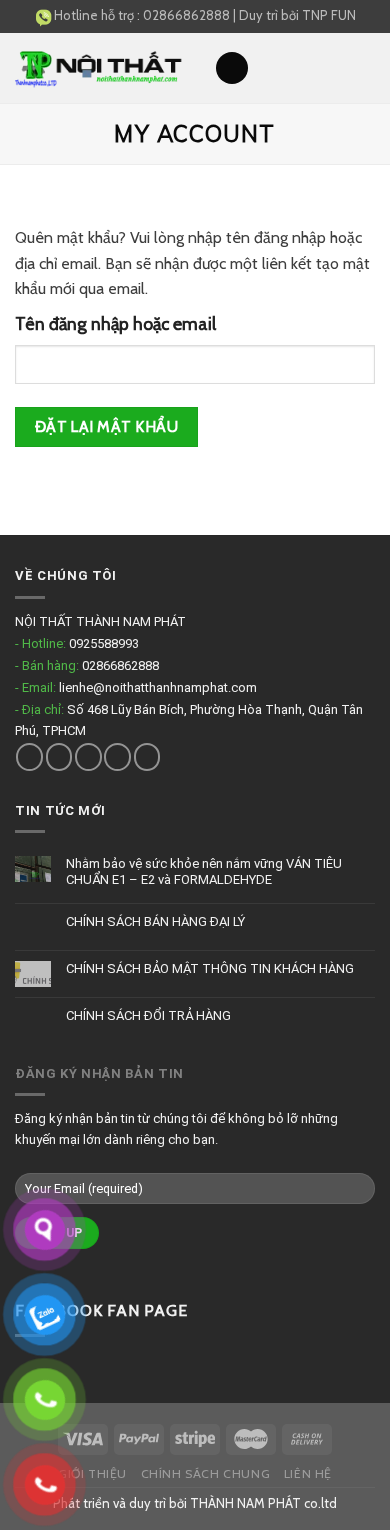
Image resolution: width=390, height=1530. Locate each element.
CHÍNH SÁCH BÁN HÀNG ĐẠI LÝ (155, 921)
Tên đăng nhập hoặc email (115, 323)
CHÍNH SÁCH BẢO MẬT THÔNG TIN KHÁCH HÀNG (210, 968)
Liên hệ (308, 1473)
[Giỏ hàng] (365, 68)
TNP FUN (329, 15)
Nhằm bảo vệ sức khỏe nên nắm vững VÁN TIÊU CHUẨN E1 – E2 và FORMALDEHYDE (204, 871)
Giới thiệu (92, 1473)
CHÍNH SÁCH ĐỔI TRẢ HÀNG (148, 1015)
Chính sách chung (206, 1473)
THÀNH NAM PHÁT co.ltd (263, 1503)
